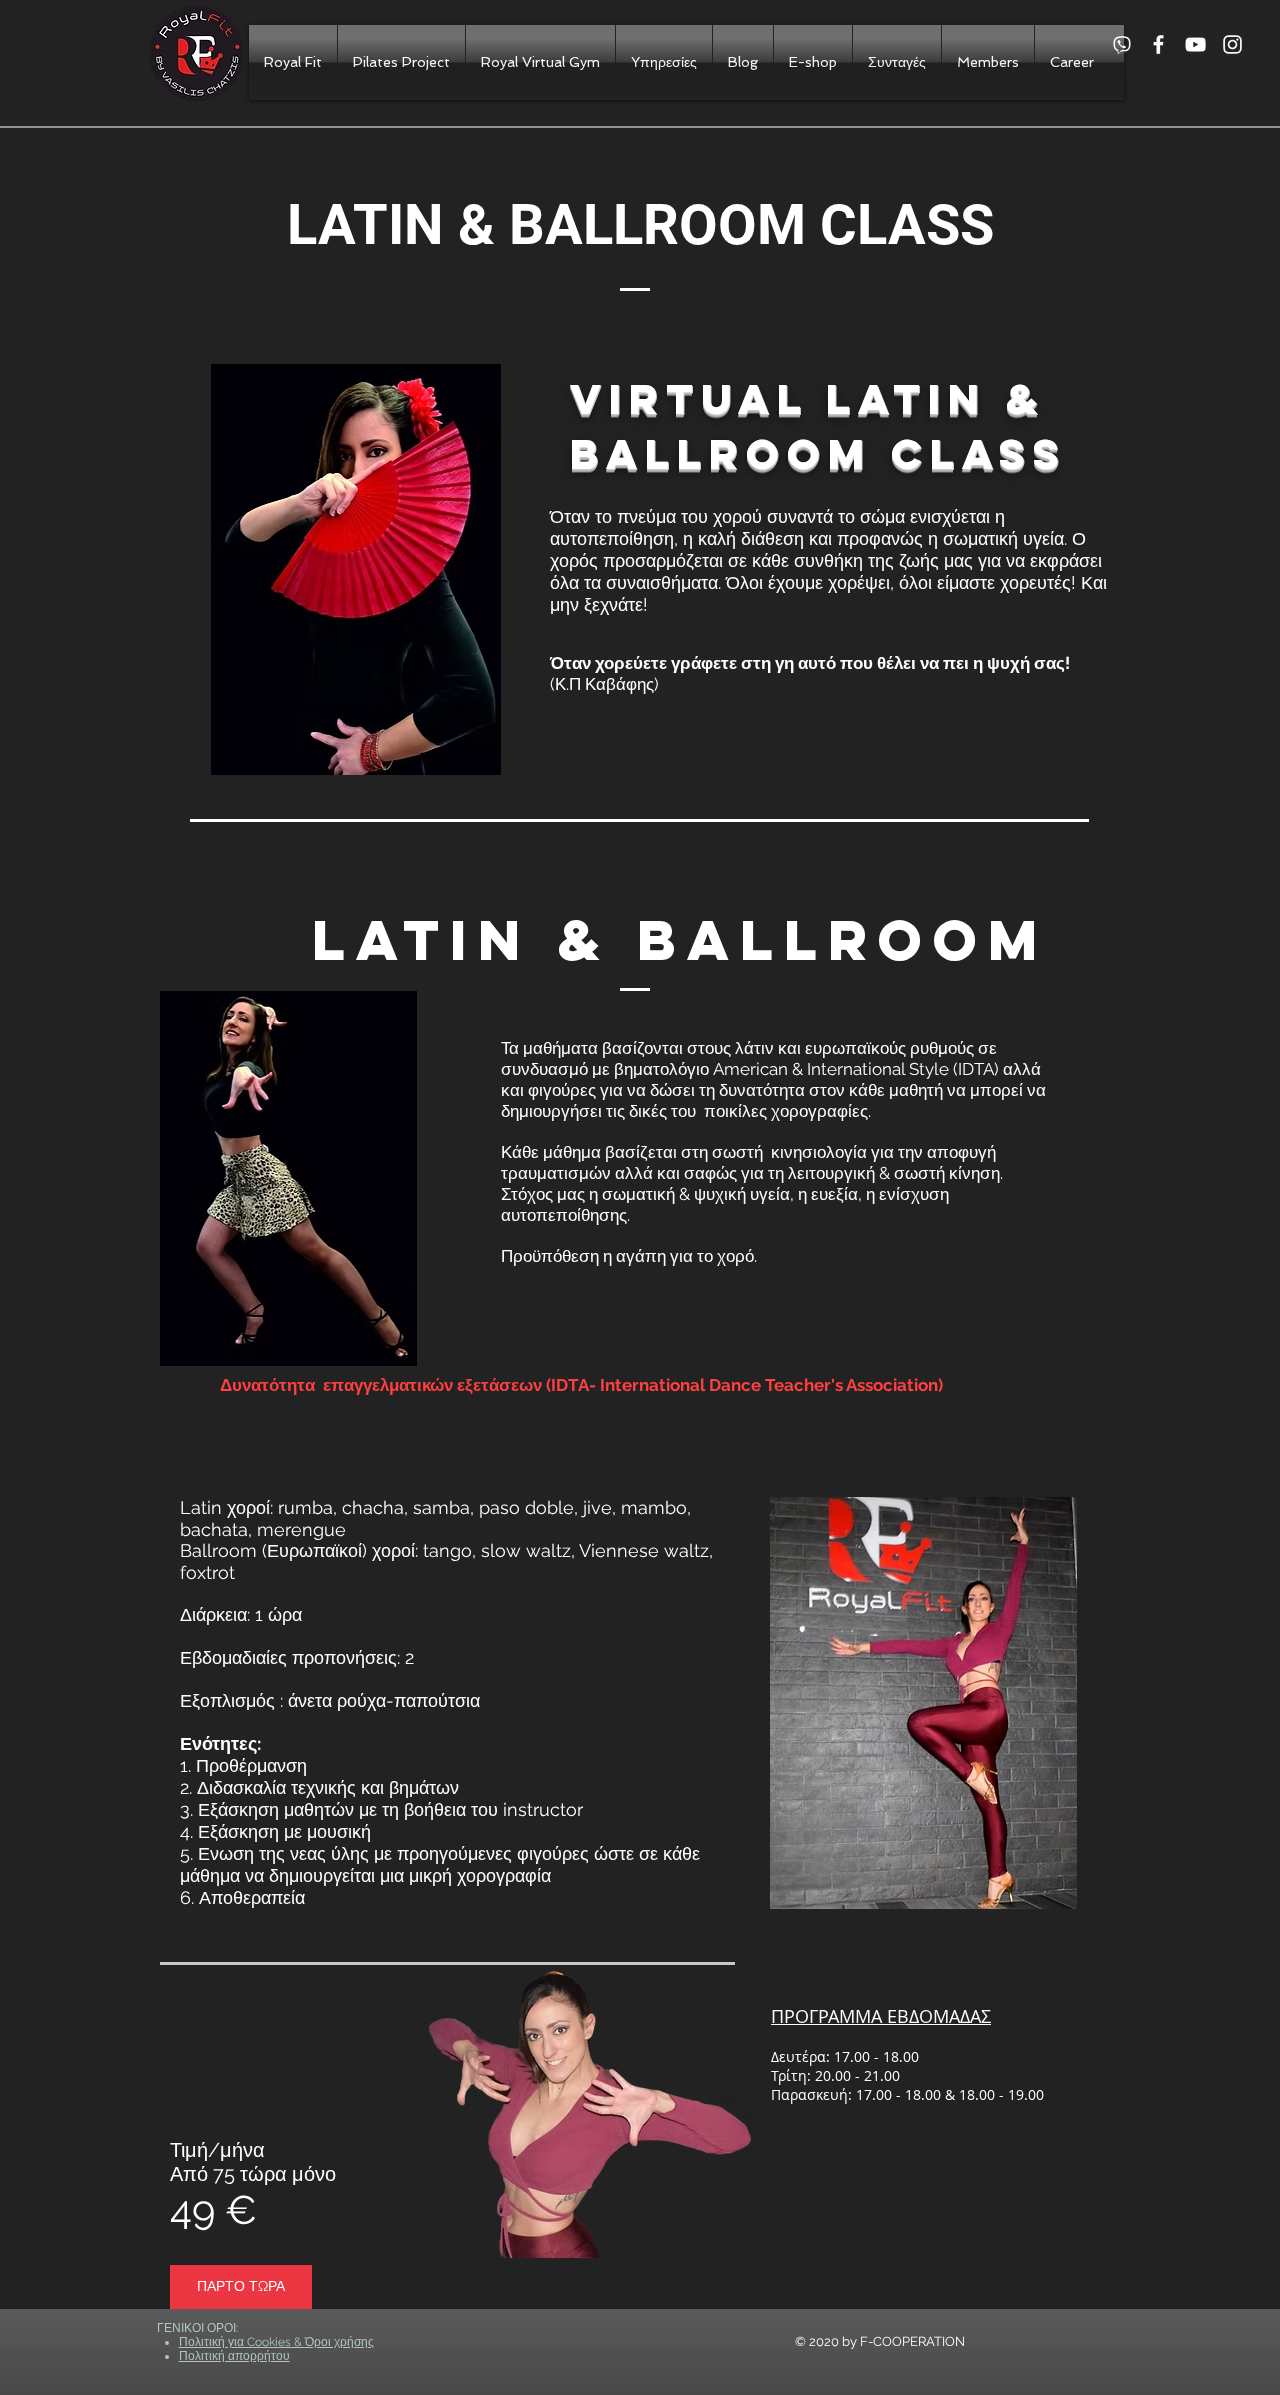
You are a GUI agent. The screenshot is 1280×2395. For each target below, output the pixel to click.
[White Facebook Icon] (1158, 44)
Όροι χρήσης (339, 2342)
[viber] (1121, 44)
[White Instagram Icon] (1232, 44)
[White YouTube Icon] (1195, 44)
